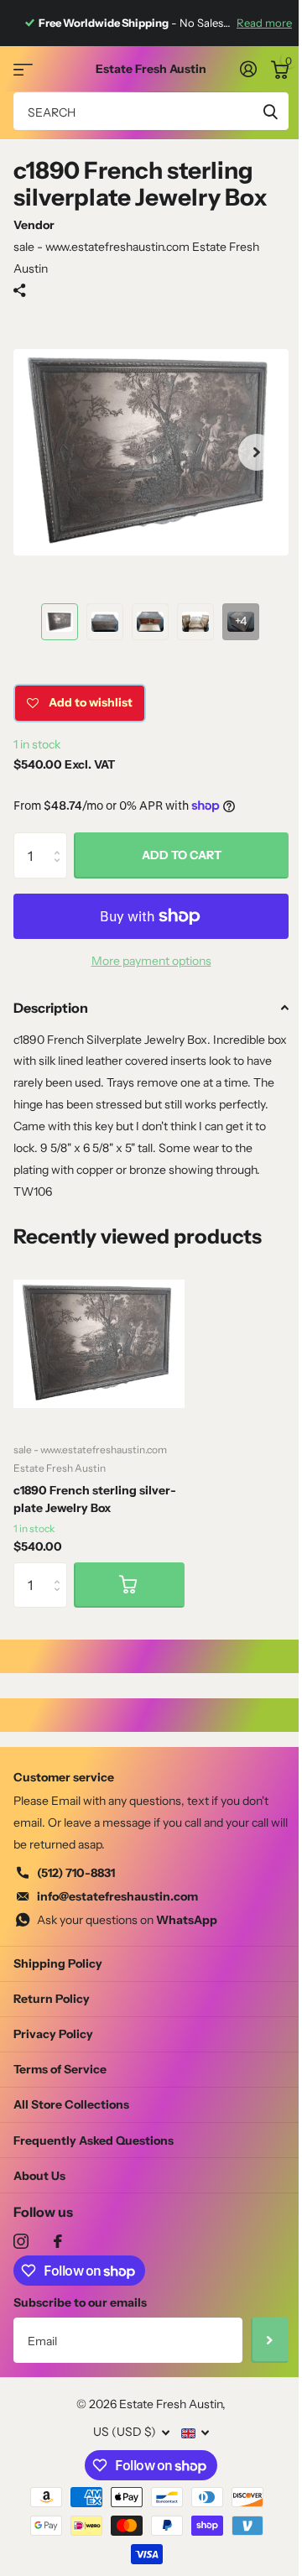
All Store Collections (71, 2104)
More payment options (151, 961)
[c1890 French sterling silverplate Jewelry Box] (99, 1343)
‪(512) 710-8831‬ (76, 1873)
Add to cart (182, 855)
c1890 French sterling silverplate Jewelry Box (95, 1499)
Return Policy (52, 1999)
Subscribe (270, 2340)
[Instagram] (21, 2241)
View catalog (23, 69)
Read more (264, 23)
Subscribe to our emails (80, 2302)
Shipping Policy (58, 1963)
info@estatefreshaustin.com (117, 1896)
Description (51, 1008)
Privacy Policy (53, 2034)
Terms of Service (60, 2069)
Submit (270, 111)
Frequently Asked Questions (94, 2141)
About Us (39, 2176)
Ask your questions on (127, 1920)
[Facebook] (58, 2241)
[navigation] (60, 622)
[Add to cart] (129, 1585)
